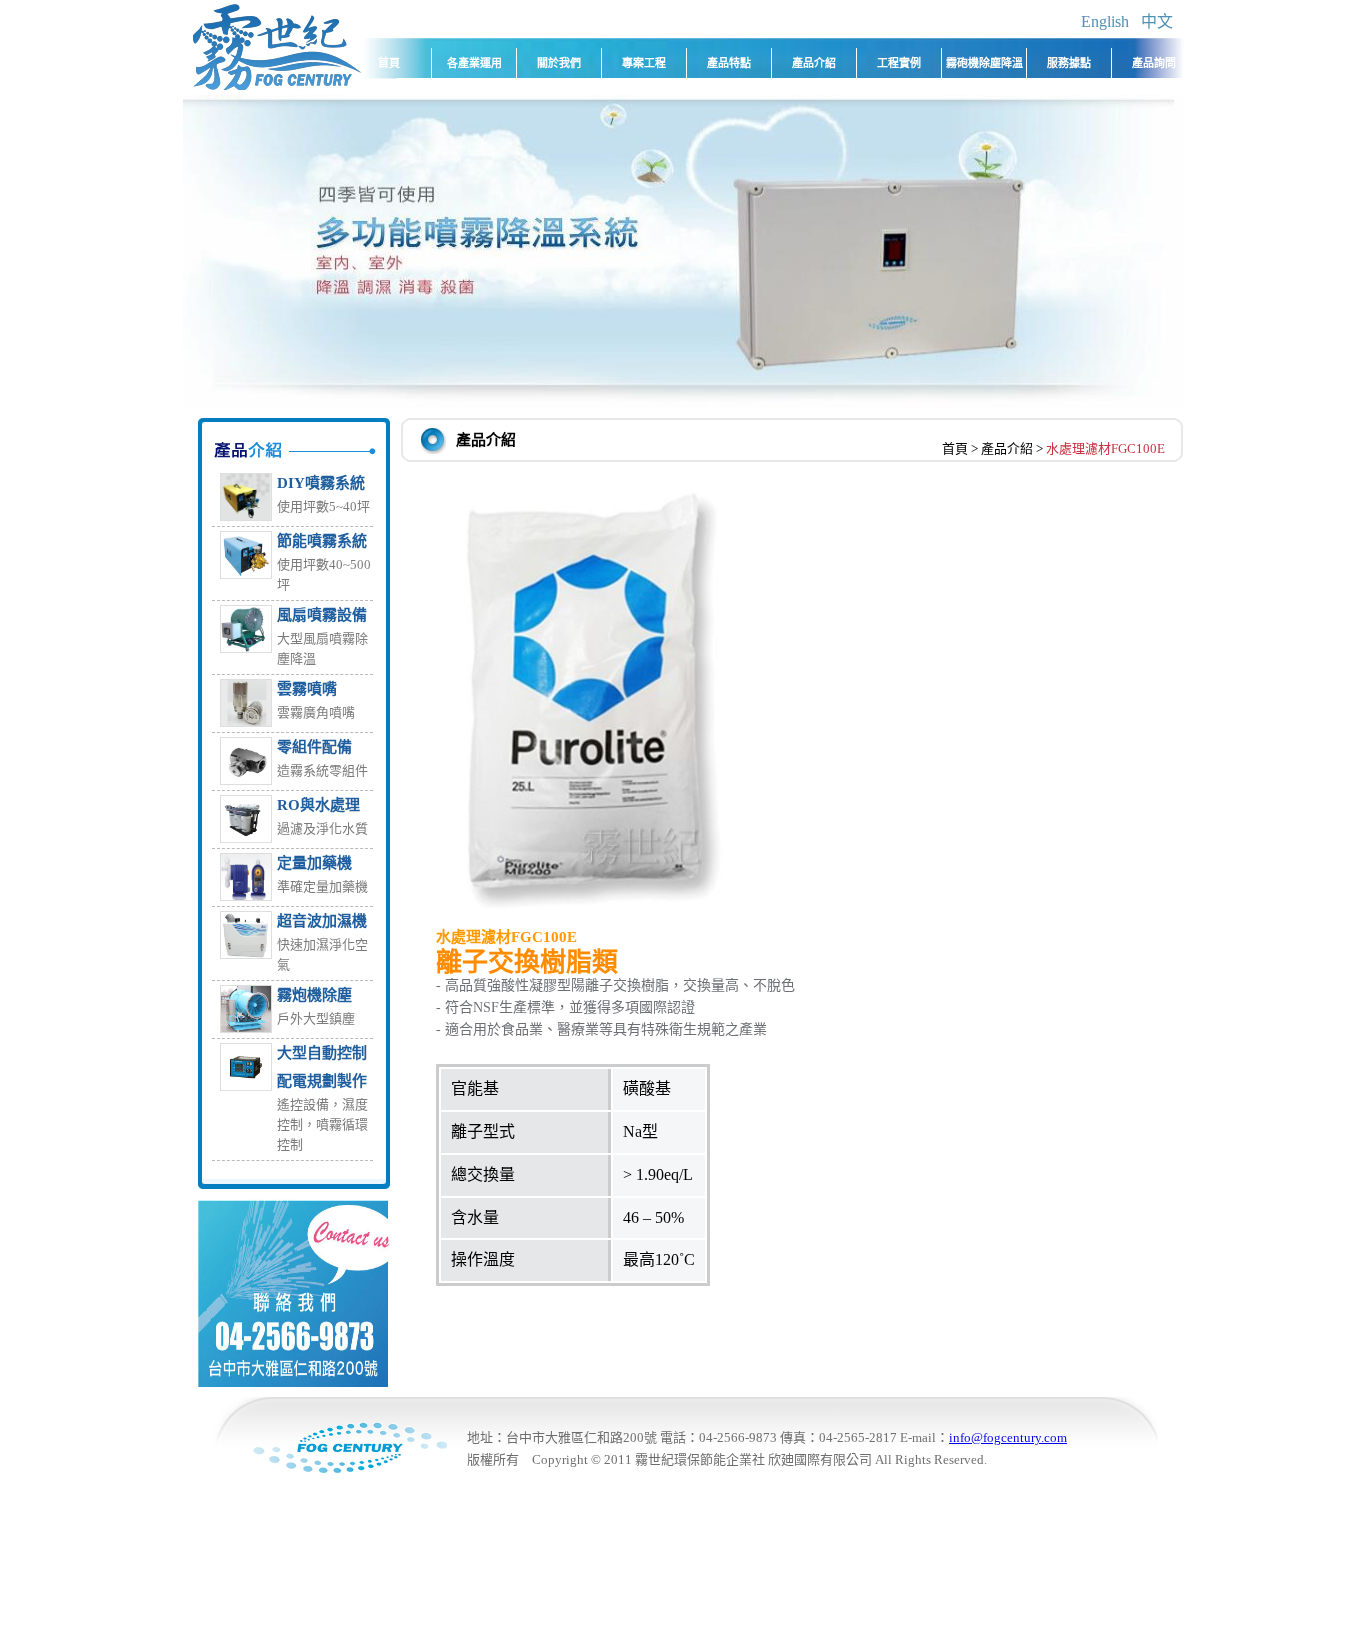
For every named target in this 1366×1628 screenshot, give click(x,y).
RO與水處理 (318, 805)
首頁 (389, 63)
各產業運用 (474, 63)
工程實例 (899, 63)
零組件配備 (314, 747)
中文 (1157, 21)
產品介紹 (814, 63)
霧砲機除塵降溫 (984, 63)
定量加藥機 (314, 863)
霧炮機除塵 (314, 995)
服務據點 (1069, 63)
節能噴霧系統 (322, 541)
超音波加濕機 (322, 921)
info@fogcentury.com (1008, 1437)
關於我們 (559, 63)
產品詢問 (1154, 63)
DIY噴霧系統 (321, 483)
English (1105, 21)
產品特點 (729, 63)
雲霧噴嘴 (307, 689)
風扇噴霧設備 (322, 615)
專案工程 (644, 63)
